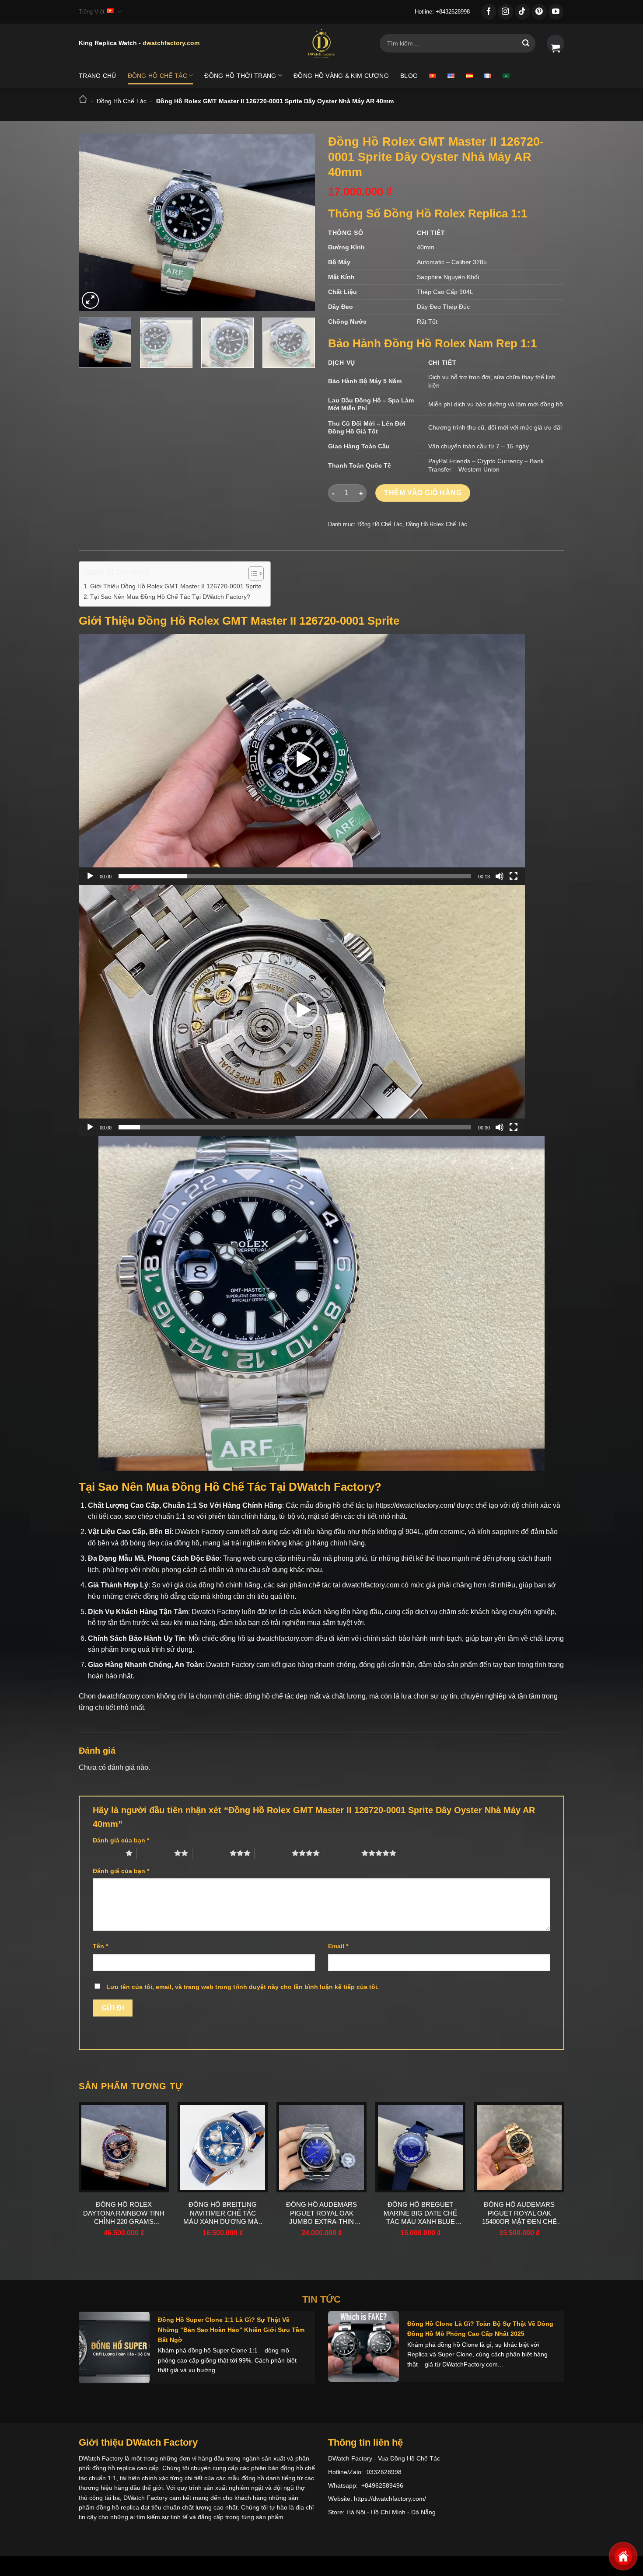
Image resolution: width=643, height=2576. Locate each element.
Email (338, 1946)
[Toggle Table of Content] (252, 573)
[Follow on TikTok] (522, 12)
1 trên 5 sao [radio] (107, 1853)
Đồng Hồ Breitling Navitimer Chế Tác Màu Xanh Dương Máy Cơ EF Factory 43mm (223, 2213)
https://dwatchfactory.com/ (415, 1505)
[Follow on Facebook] (489, 12)
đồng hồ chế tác (269, 1696)
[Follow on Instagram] (505, 12)
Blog (409, 76)
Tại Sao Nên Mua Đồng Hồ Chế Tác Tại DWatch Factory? (170, 597)
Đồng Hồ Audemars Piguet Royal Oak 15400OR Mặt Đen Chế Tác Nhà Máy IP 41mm (519, 2213)
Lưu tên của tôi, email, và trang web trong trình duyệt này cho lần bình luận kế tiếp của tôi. (243, 1987)
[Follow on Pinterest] (539, 12)
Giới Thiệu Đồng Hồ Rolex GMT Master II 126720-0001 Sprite (176, 586)
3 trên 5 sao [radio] (211, 1853)
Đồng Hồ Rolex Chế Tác (437, 524)
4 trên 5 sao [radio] (273, 1853)
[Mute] (500, 876)
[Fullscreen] (514, 876)
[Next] (299, 222)
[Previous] (94, 222)
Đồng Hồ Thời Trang (240, 76)
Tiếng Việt (92, 12)
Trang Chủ (98, 76)
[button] (302, 759)
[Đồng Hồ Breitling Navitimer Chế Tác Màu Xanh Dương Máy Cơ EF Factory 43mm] (223, 2147)
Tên (100, 1946)
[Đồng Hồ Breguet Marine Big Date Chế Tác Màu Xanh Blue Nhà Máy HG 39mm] (420, 2147)
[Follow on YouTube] (556, 12)
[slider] (295, 876)
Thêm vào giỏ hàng (423, 493)
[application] (302, 759)
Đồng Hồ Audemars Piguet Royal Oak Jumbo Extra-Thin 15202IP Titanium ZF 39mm (321, 2213)
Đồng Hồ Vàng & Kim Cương (341, 76)
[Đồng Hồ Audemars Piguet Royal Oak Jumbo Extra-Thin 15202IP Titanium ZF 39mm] (321, 2147)
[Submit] (526, 43)
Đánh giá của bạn (121, 1840)
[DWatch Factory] (321, 43)
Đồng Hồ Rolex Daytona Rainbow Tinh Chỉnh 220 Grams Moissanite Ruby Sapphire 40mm (124, 2213)
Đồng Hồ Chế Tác (157, 76)
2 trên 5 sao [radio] (156, 1853)
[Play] (90, 876)
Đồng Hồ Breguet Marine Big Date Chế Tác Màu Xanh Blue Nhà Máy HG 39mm (420, 2213)
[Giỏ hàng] (556, 43)
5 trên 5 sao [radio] (343, 1853)
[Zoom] (90, 300)
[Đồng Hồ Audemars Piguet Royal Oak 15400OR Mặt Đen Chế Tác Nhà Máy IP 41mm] (519, 2147)
